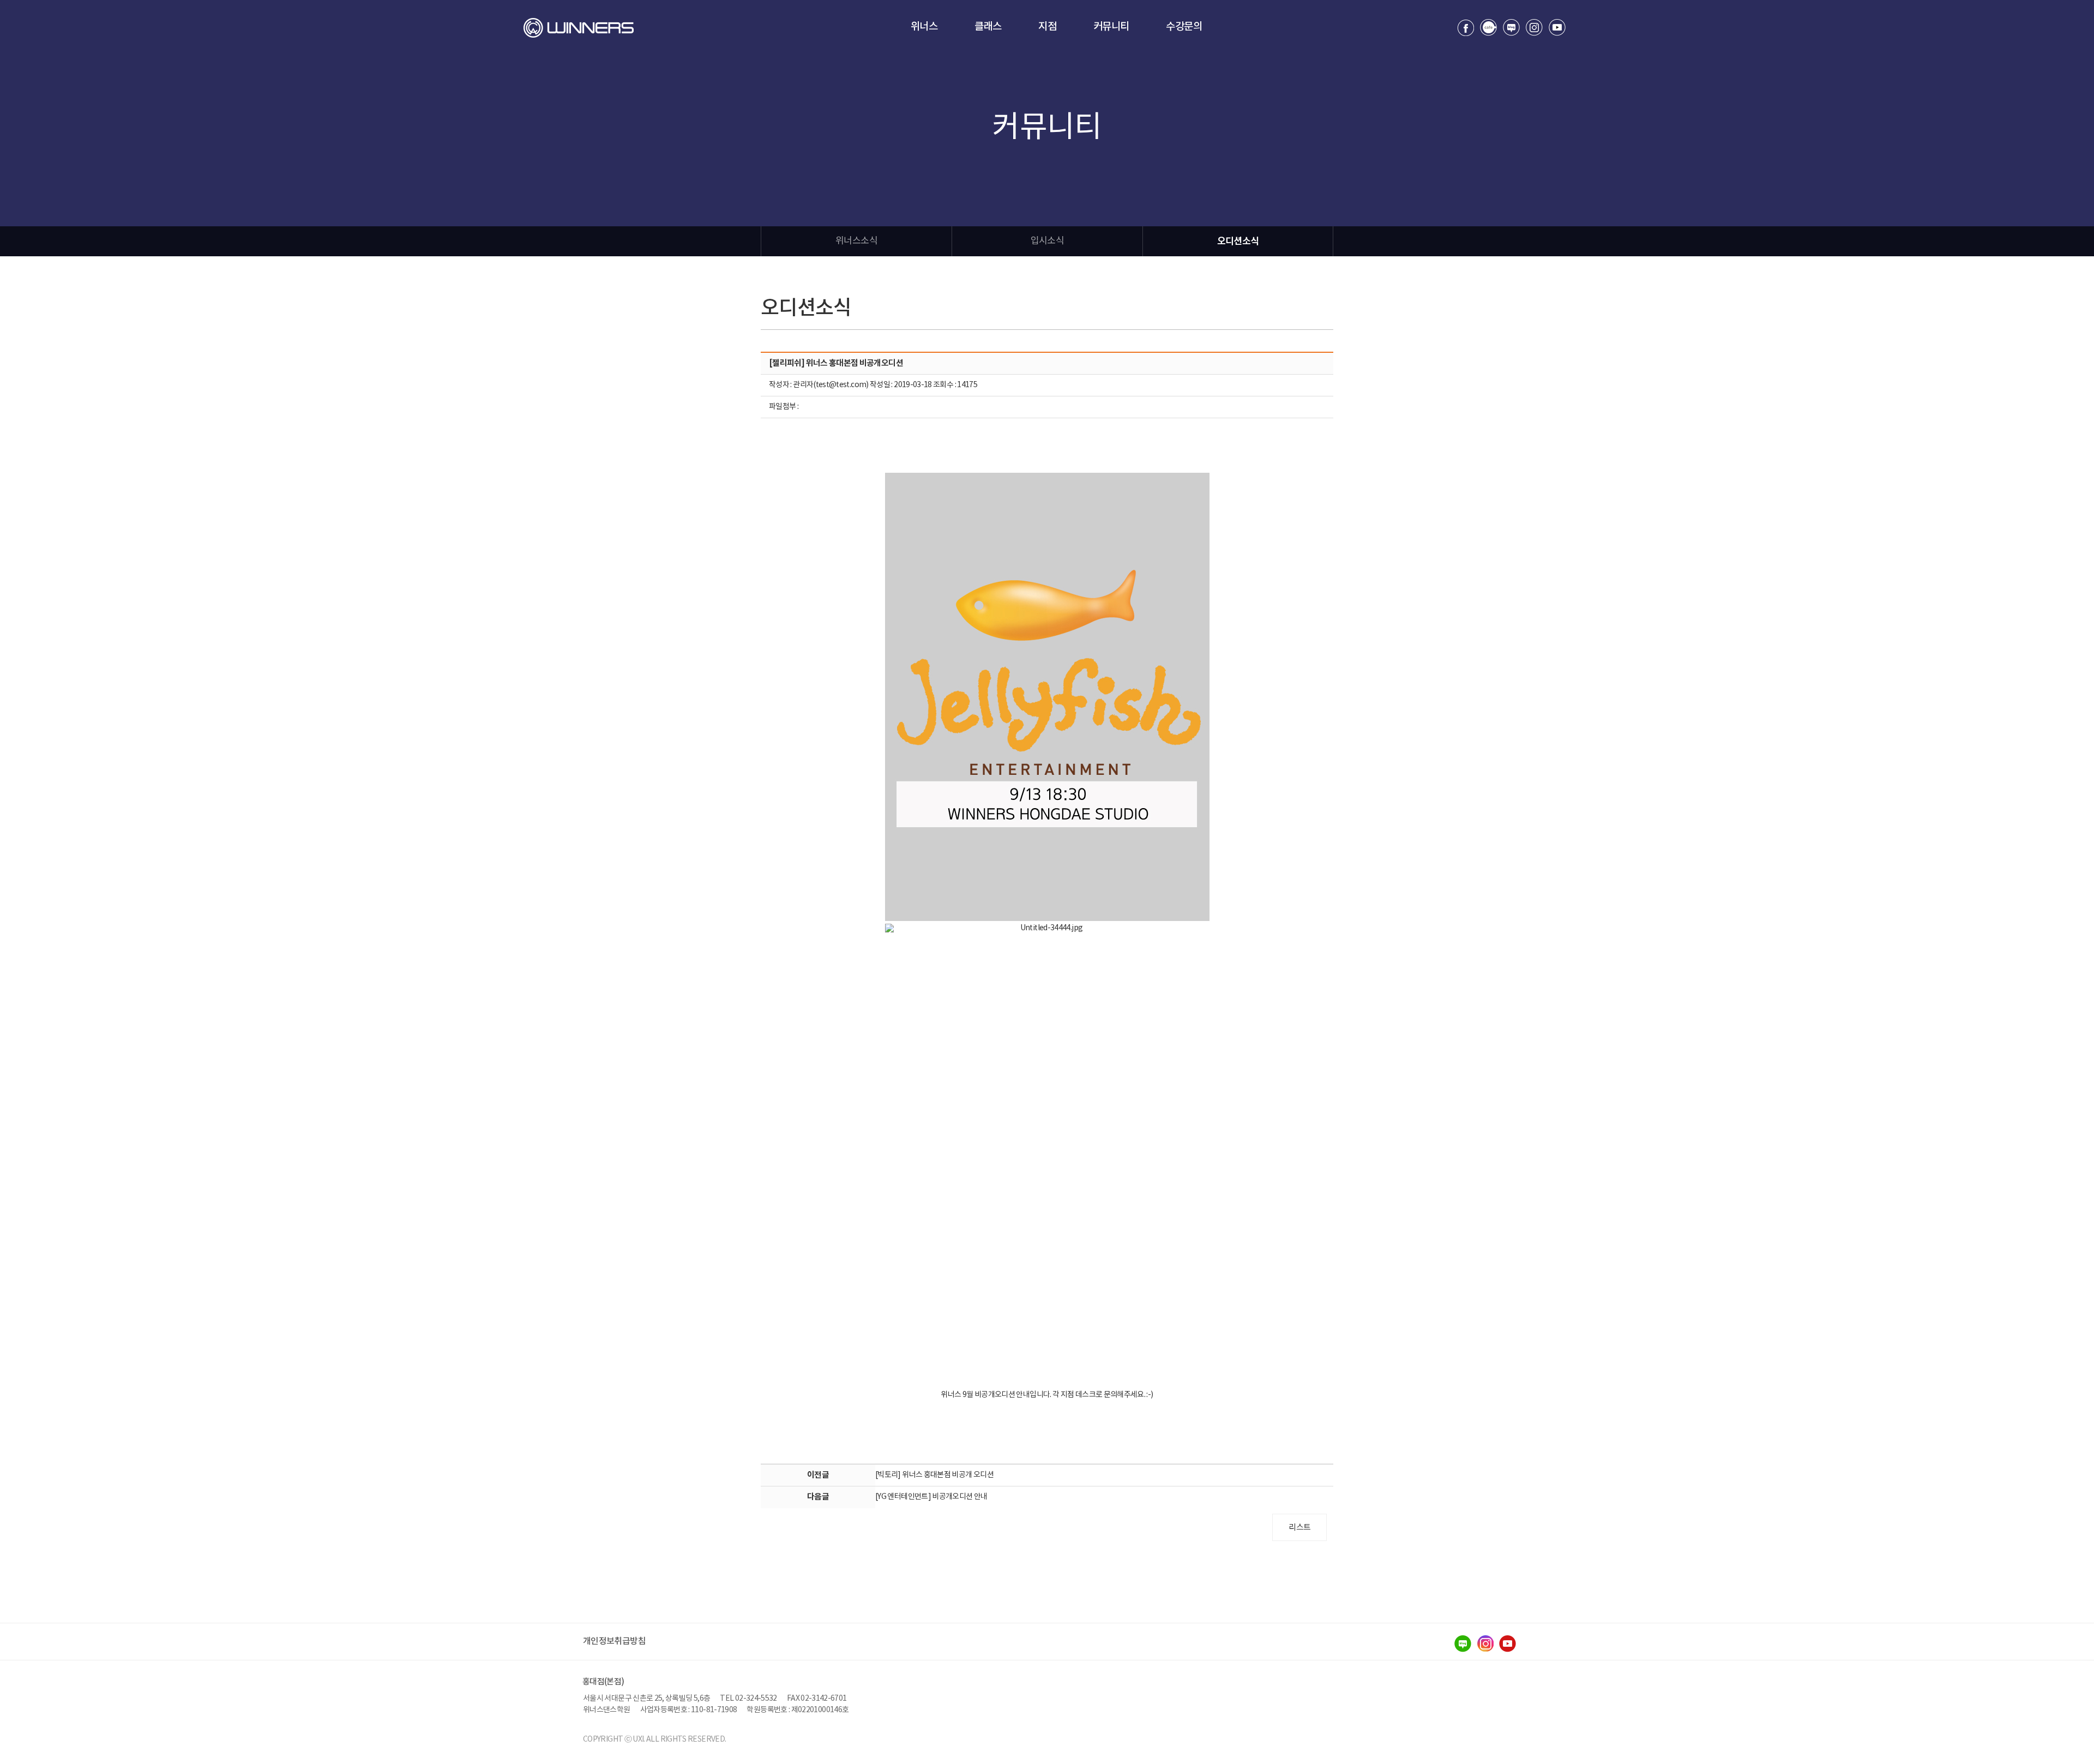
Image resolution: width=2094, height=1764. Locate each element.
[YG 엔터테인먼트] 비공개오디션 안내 (931, 1497)
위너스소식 (856, 241)
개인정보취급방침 (614, 1641)
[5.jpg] (1047, 697)
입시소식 (1047, 241)
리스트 (1299, 1528)
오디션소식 (1238, 241)
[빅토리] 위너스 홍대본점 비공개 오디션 (934, 1475)
